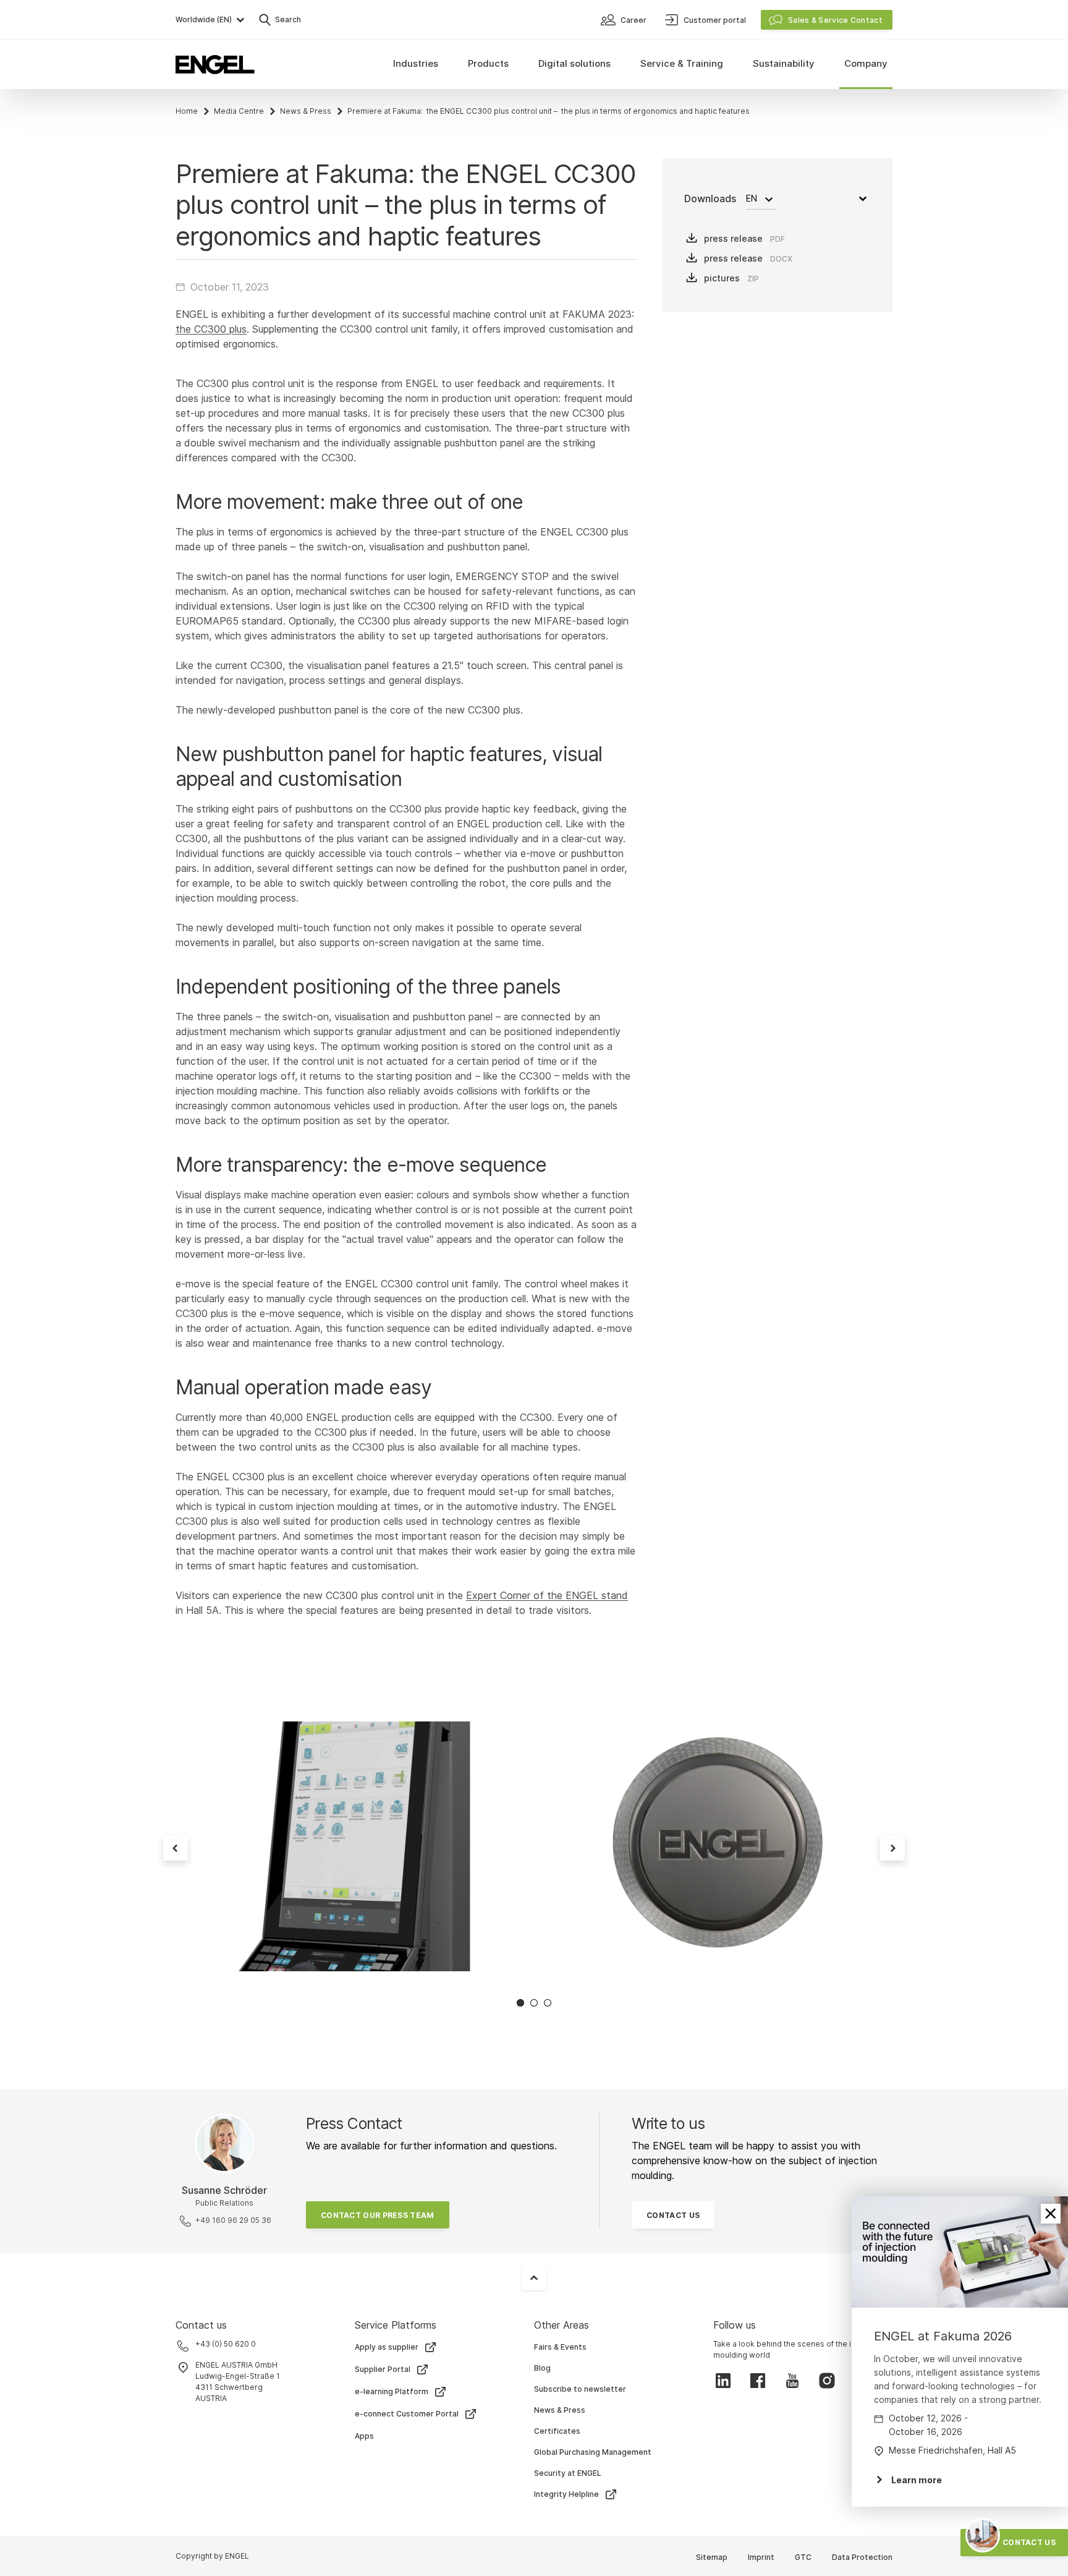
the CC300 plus (211, 329)
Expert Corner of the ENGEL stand (547, 1595)
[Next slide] (892, 1848)
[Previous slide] (176, 1848)
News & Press (306, 111)
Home (187, 111)
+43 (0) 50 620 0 (226, 2344)
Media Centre (239, 111)
